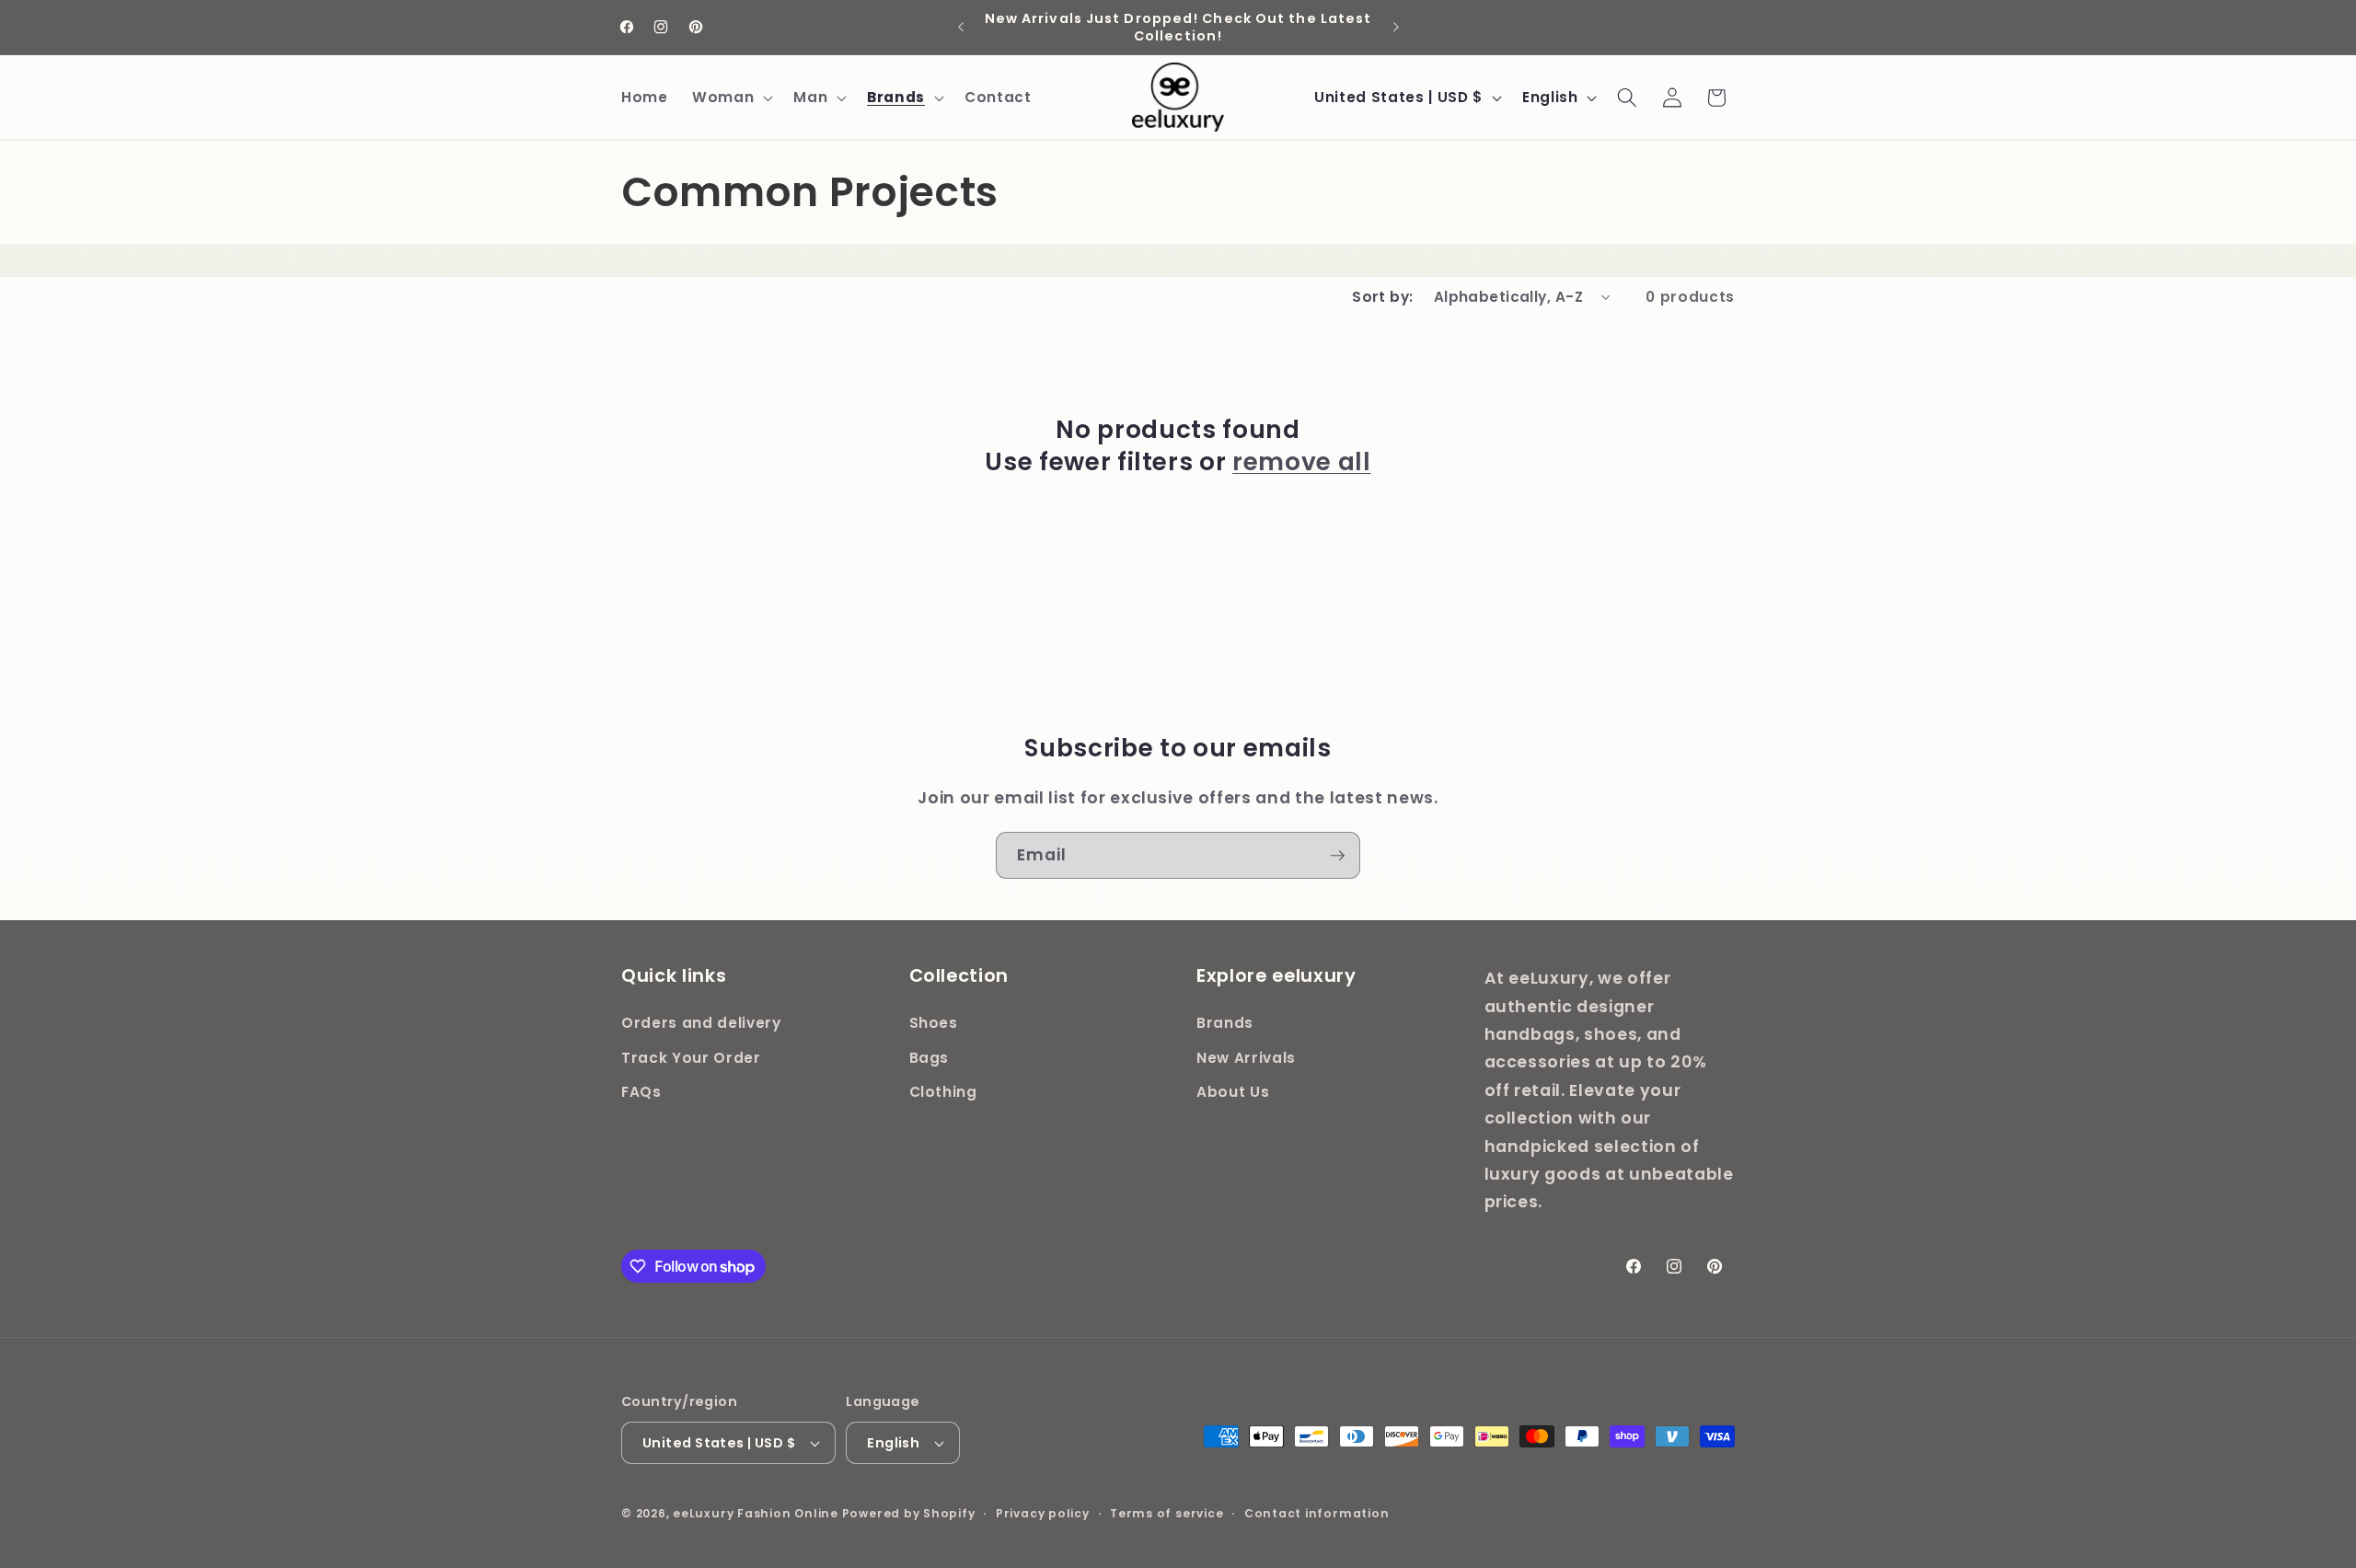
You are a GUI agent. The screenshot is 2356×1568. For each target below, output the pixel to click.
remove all (1302, 461)
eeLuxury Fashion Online (756, 1513)
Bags (930, 1057)
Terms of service (1166, 1513)
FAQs (641, 1092)
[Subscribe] (1337, 856)
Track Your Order (691, 1057)
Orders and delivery (701, 1023)
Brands (1225, 1023)
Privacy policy (1043, 1513)
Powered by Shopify (909, 1513)
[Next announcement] (1396, 28)
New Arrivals (1246, 1057)
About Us (1233, 1092)
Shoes (934, 1023)
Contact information (1317, 1513)
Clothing (943, 1092)
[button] (731, 98)
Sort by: (1383, 297)
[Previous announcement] (961, 28)
